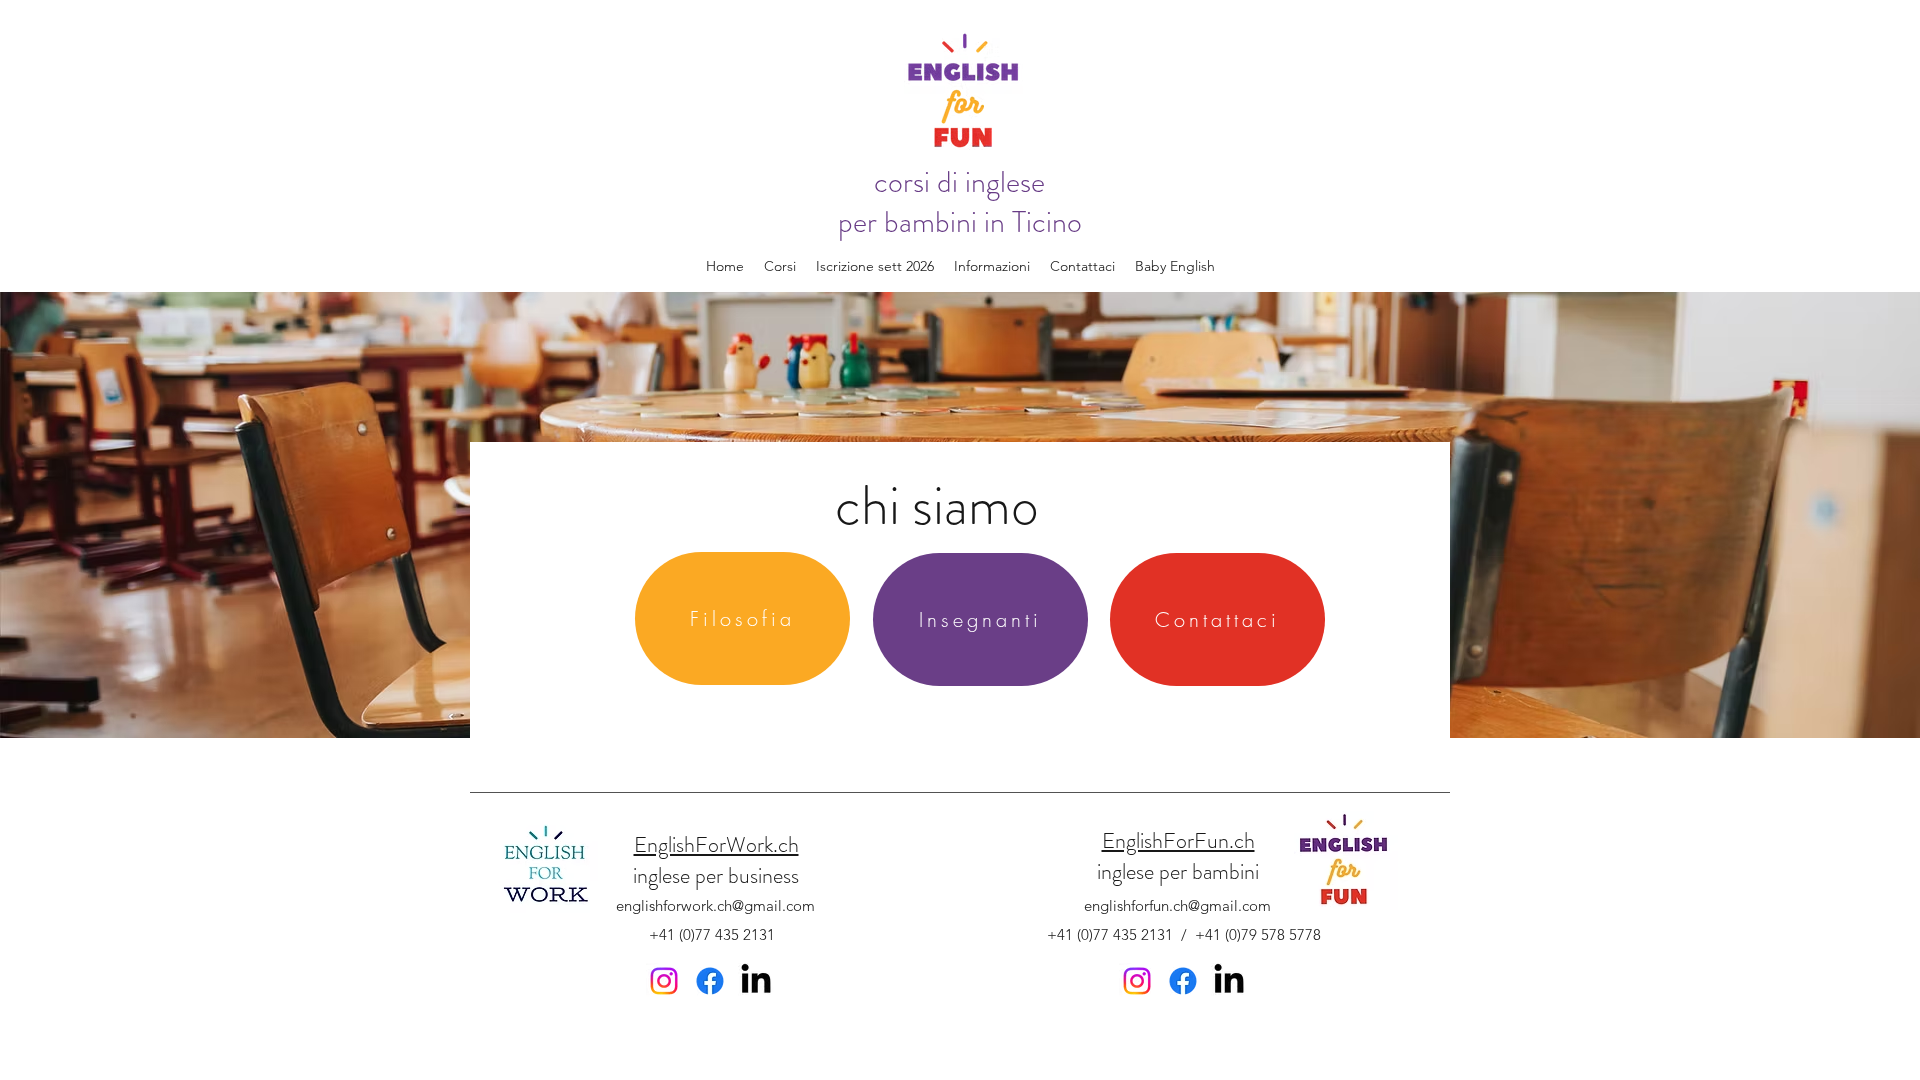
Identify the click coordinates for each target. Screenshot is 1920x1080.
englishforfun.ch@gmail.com (1177, 905)
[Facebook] (710, 981)
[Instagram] (664, 981)
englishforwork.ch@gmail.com (715, 905)
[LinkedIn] (756, 981)
